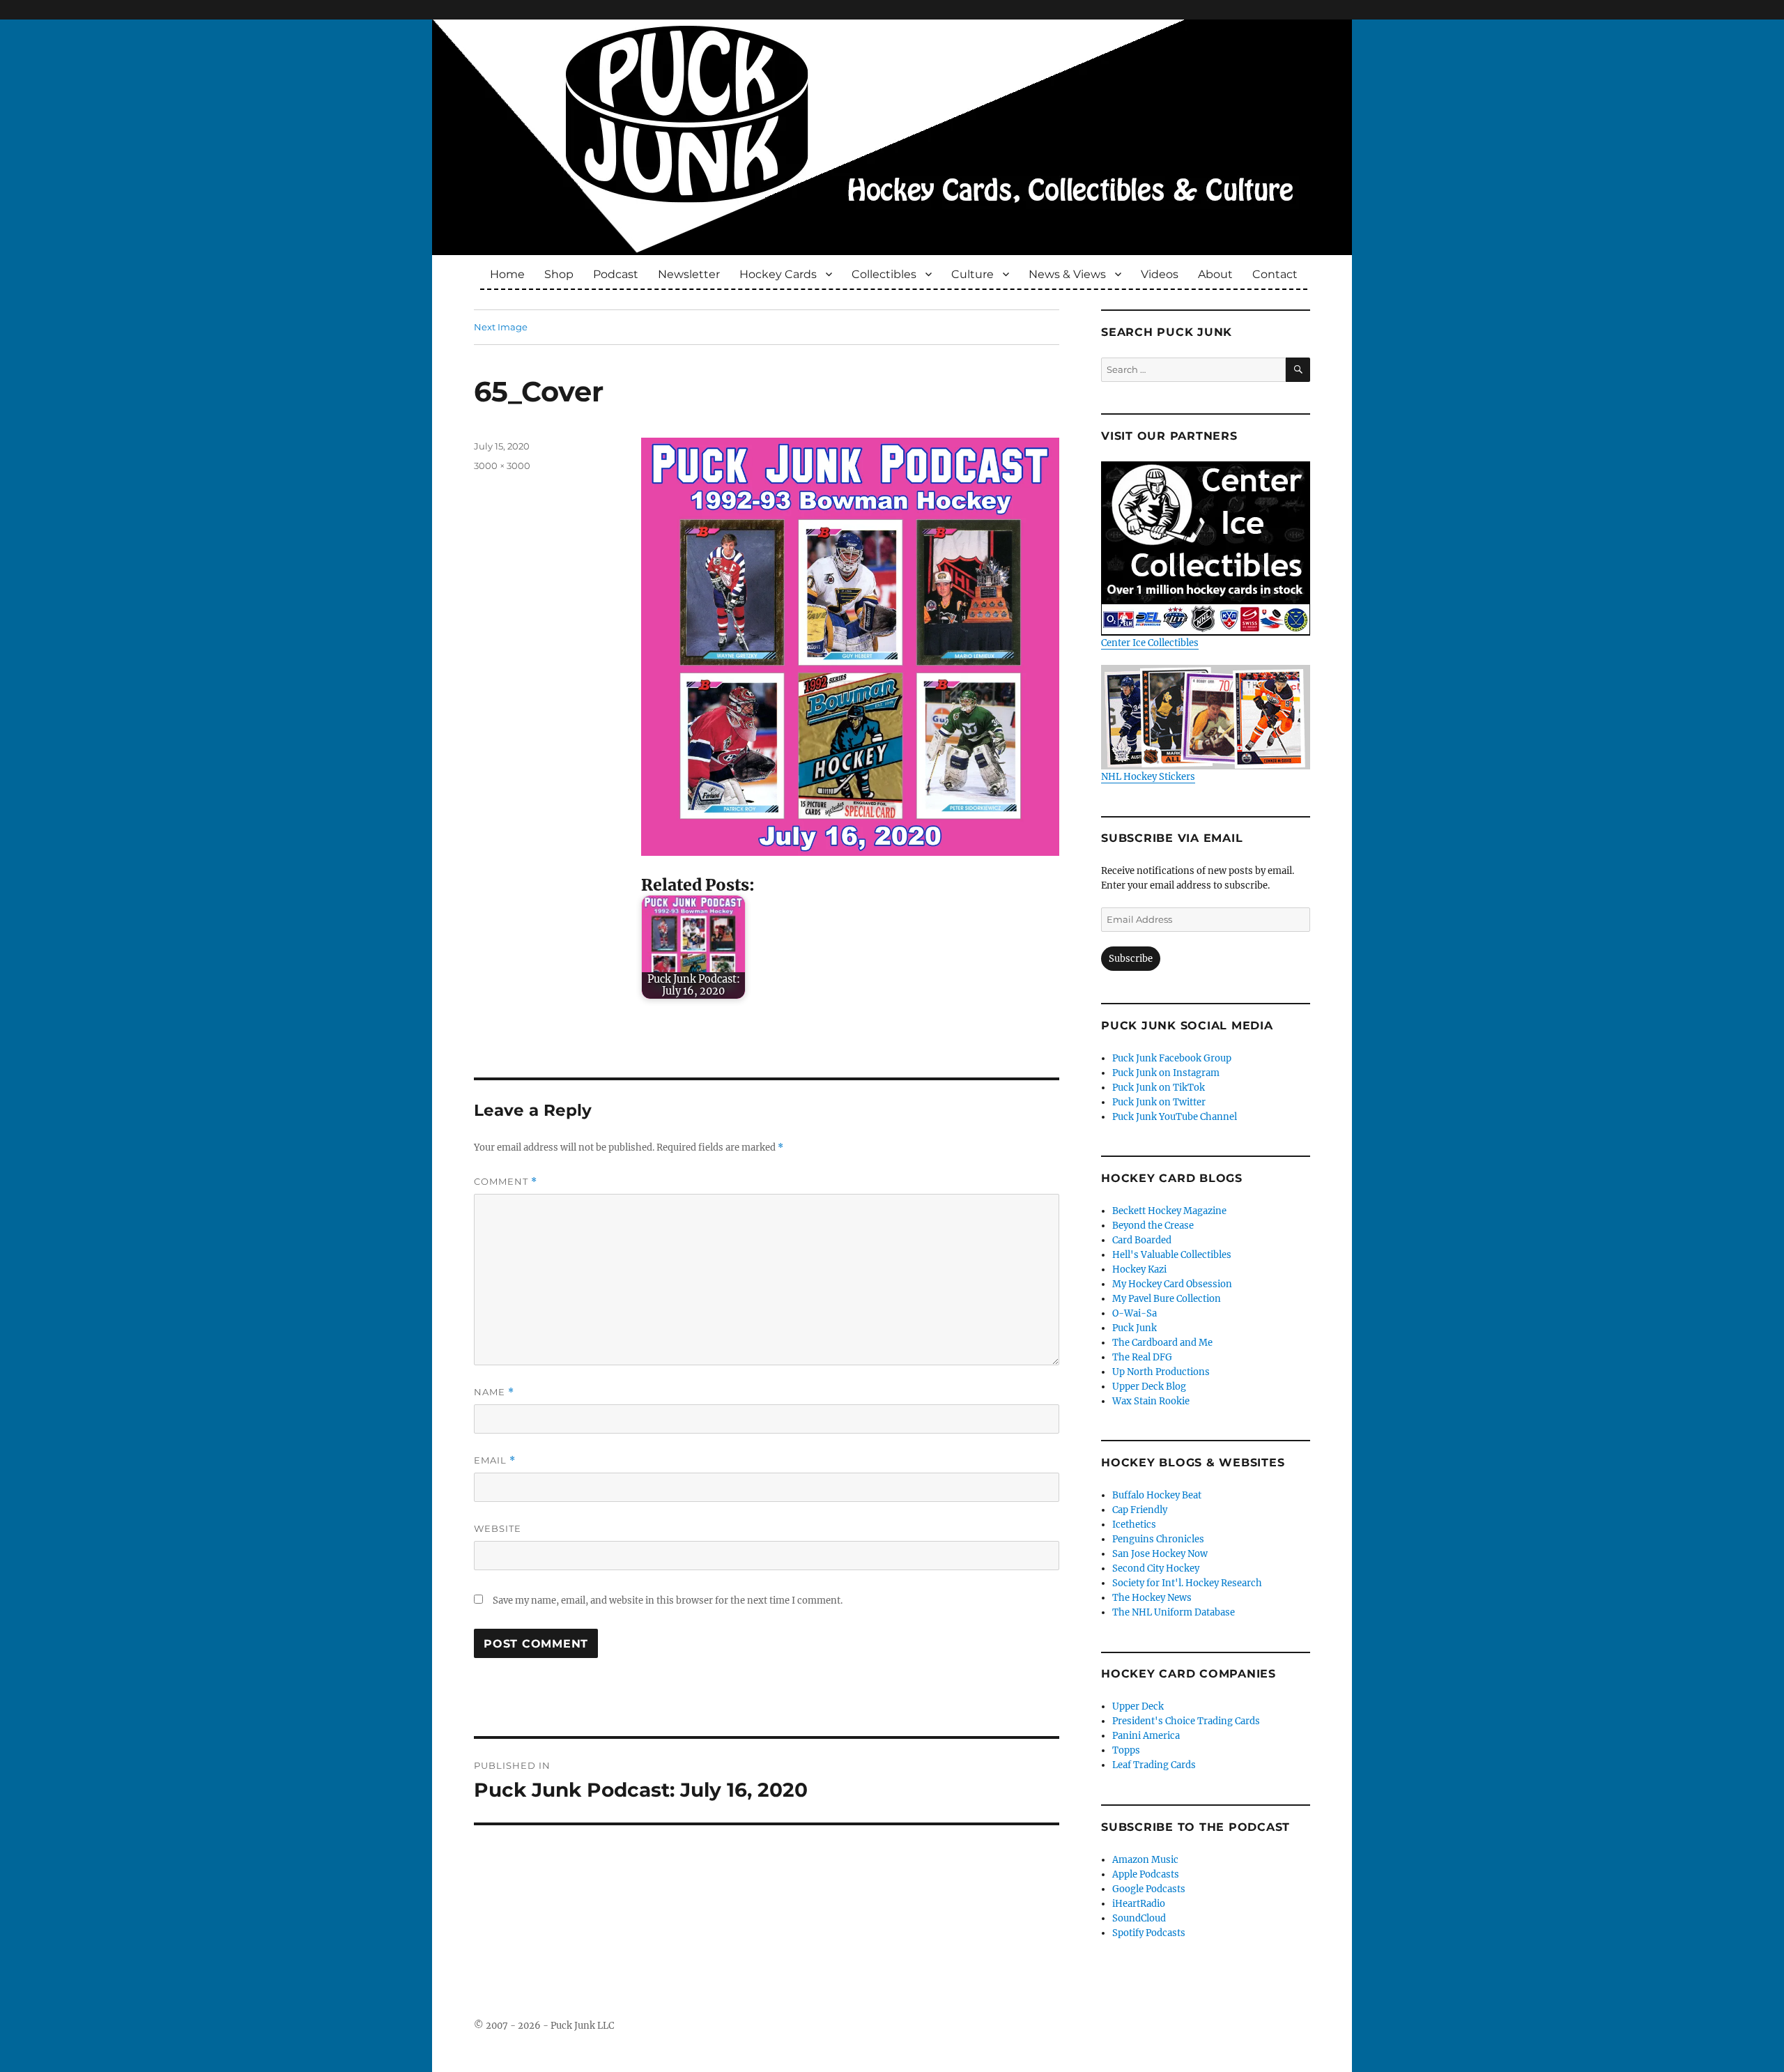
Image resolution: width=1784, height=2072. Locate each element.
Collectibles (884, 274)
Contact (1275, 274)
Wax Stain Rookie (1151, 1401)
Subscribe (1131, 959)
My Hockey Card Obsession (1172, 1284)
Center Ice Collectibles (1150, 643)
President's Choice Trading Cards (1186, 1721)
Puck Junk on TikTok (1159, 1088)
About (1215, 274)
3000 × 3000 (502, 466)
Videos (1160, 274)
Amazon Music (1145, 1860)
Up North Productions (1161, 1372)
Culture (972, 274)
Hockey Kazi (1139, 1269)
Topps (1126, 1750)
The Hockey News (1152, 1598)
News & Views (1067, 274)
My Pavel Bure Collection (1167, 1299)
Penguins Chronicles (1158, 1539)
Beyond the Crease (1153, 1226)
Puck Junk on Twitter (1159, 1102)
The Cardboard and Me (1162, 1343)
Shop (559, 274)
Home (507, 274)
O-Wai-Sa (1135, 1313)
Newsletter (689, 274)
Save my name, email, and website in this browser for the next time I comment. (668, 1601)
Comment (506, 1182)
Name (494, 1392)
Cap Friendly (1140, 1510)
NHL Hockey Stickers (1148, 777)
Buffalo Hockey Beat (1157, 1495)
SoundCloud (1139, 1918)
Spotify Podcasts (1149, 1933)
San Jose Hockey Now (1160, 1554)
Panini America (1146, 1736)
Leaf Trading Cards (1154, 1765)
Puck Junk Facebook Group (1172, 1058)
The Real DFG (1142, 1357)
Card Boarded (1142, 1240)
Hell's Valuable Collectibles (1172, 1255)
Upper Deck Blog (1149, 1387)
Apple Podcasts (1146, 1874)
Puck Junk (1135, 1328)
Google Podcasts (1149, 1889)
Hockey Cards (778, 274)
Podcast (616, 274)
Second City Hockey (1156, 1568)
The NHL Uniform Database (1174, 1612)
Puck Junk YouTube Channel (1175, 1117)
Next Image (501, 327)
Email (495, 1460)
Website (498, 1528)
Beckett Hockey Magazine (1169, 1211)
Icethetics (1134, 1525)
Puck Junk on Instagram (1166, 1073)
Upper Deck (1138, 1706)
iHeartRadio (1139, 1904)
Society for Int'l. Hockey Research (1187, 1583)
